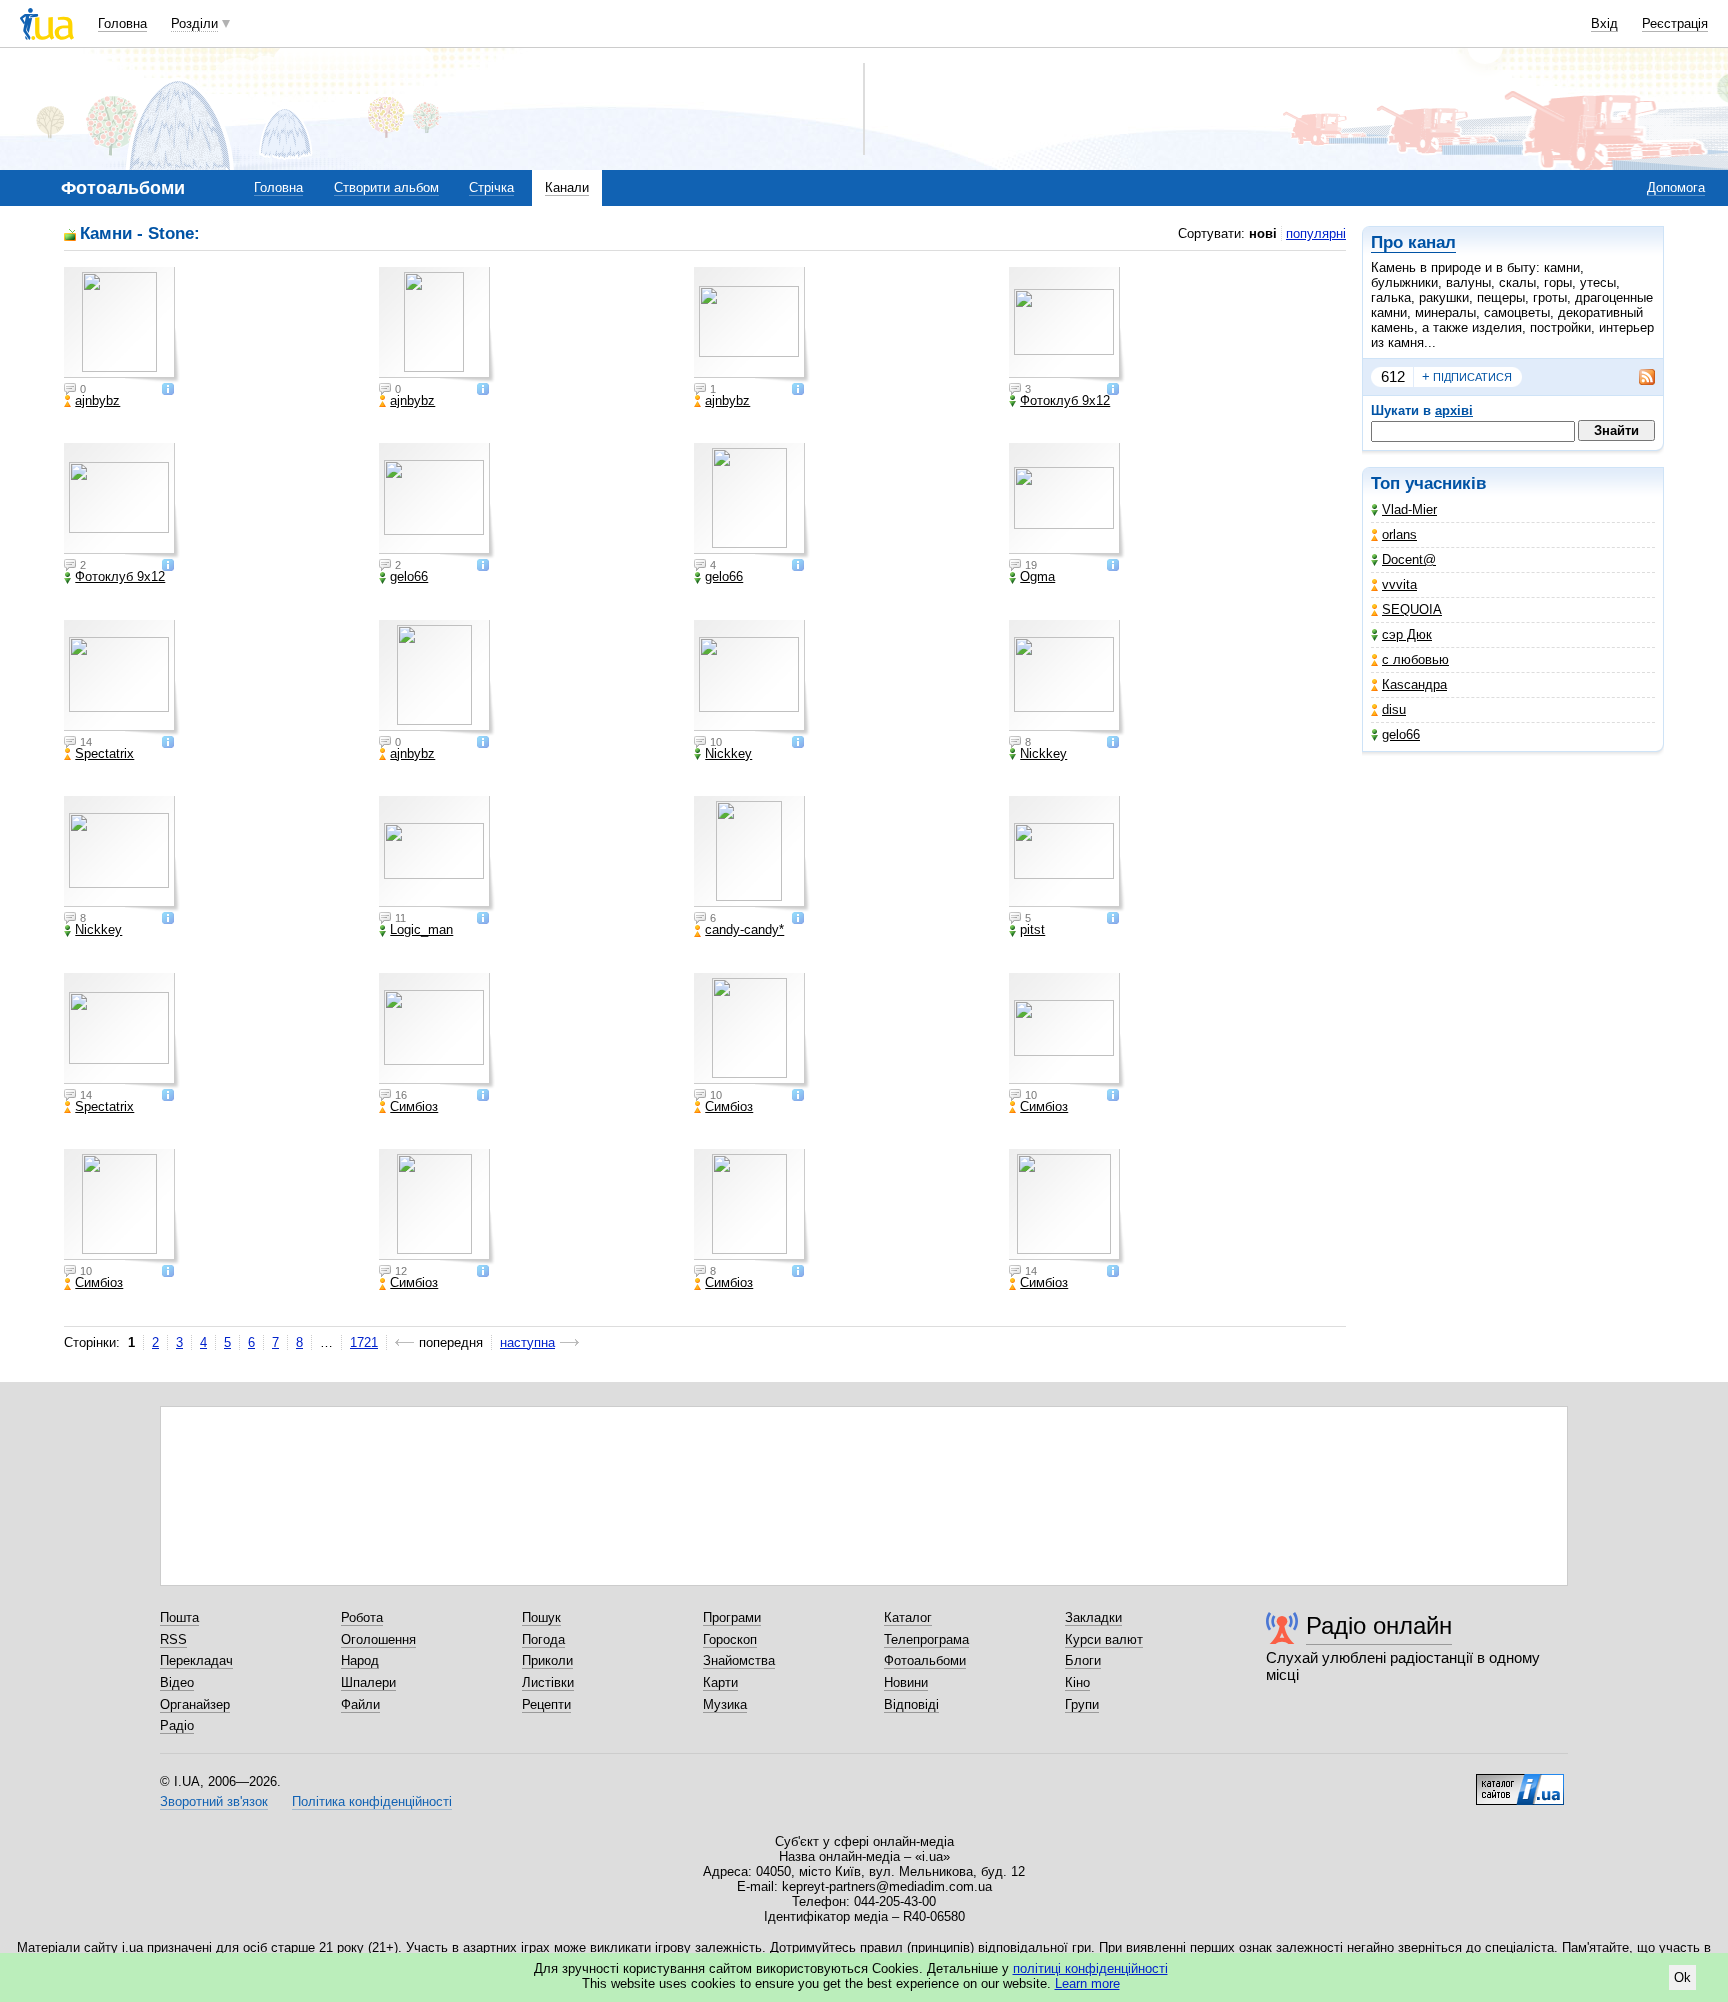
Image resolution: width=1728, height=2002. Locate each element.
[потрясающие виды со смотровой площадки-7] (122, 854)
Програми (732, 1617)
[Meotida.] (1067, 501)
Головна (122, 23)
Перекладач (196, 1660)
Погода (543, 1639)
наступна (527, 1342)
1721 (364, 1342)
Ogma (1037, 577)
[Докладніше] (168, 390)
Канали (567, 187)
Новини (906, 1682)
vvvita (1399, 584)
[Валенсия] (1067, 854)
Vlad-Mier (1409, 509)
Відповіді (911, 1704)
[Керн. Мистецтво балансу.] (437, 325)
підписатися (1467, 376)
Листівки (548, 1682)
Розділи (194, 23)
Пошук (541, 1617)
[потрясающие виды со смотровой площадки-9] (752, 678)
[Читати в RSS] (1637, 377)
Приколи (547, 1660)
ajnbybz (97, 401)
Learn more (1087, 1983)
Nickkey (728, 754)
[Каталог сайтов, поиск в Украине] (1520, 1782)
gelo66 (1401, 734)
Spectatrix (104, 754)
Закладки (1093, 1617)
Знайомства (739, 1660)
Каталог (908, 1617)
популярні (1316, 233)
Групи (1082, 1704)
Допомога (1676, 187)
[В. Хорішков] (122, 501)
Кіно (1077, 1682)
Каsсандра (1414, 684)
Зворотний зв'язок (214, 1801)
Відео (177, 1682)
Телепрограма (926, 1639)
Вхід (1604, 23)
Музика (725, 1704)
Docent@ (1409, 559)
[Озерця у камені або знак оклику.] (437, 678)
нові (1263, 233)
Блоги (1083, 1660)
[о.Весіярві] (1067, 1031)
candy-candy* (744, 930)
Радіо (177, 1725)
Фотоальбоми (925, 1660)
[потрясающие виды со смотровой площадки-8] (1067, 678)
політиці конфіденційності (1090, 1968)
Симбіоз (414, 1107)
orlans (1399, 534)
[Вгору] (752, 854)
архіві (1454, 410)
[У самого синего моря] (437, 854)
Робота (362, 1617)
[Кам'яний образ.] (122, 325)
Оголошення (378, 1639)
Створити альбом (386, 187)
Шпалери (368, 1682)
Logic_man (421, 930)
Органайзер (195, 1704)
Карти (720, 1682)
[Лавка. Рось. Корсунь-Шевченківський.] (752, 325)
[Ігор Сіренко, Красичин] (1067, 325)
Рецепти (546, 1704)
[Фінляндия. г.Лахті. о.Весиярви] (437, 1207)
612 (1393, 376)
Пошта (179, 1617)
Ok (1682, 1977)
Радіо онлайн (1379, 1625)
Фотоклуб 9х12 (1065, 401)
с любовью (1415, 659)
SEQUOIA (1412, 609)
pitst (1032, 930)
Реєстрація (1675, 23)
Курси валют (1104, 1639)
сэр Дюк (1407, 634)
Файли (360, 1704)
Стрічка (491, 187)
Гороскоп (730, 1639)
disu (1394, 709)
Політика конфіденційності (372, 1801)
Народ (360, 1660)
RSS (173, 1639)
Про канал (1413, 242)
